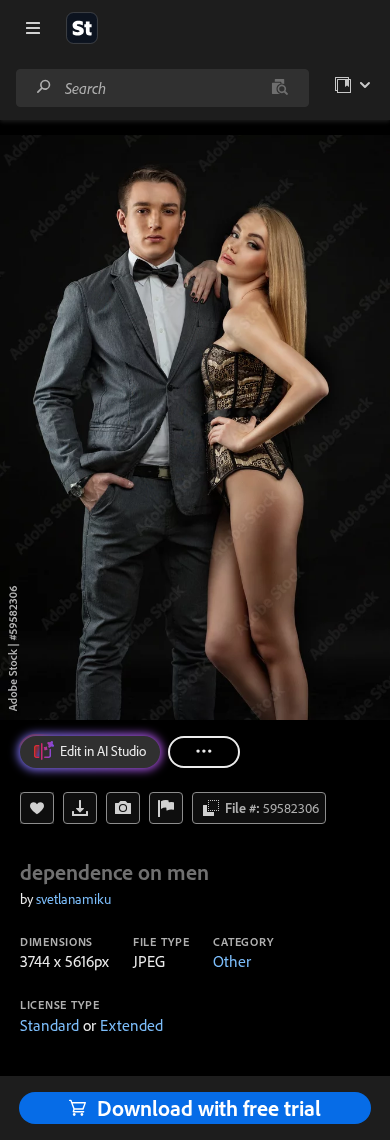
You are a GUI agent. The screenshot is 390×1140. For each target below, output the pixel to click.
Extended (131, 1025)
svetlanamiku (73, 899)
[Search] (44, 87)
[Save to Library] (37, 808)
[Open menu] (33, 28)
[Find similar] (279, 88)
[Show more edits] (204, 752)
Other (232, 961)
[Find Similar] (123, 808)
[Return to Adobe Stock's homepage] (82, 28)
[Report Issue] (166, 808)
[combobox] (162, 88)
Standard (49, 1025)
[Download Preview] (80, 808)
